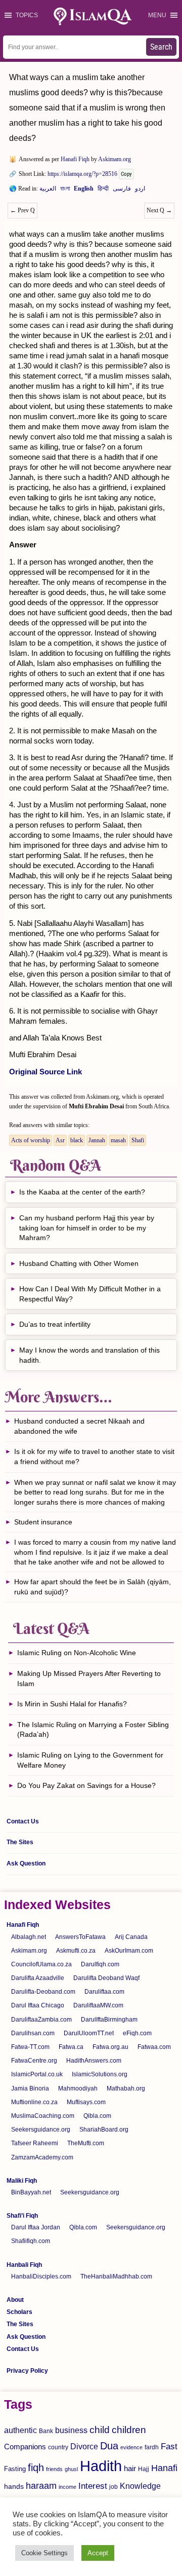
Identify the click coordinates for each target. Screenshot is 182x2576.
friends (54, 2469)
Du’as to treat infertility (55, 1324)
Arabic (48, 191)
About (15, 2300)
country (58, 2447)
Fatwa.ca (71, 2047)
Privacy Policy (27, 2371)
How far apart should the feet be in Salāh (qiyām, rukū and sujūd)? (93, 1587)
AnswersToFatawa (80, 1937)
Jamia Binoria (30, 2088)
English (84, 191)
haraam (41, 2486)
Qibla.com (97, 2116)
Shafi (138, 1140)
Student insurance (43, 1522)
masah (118, 1140)
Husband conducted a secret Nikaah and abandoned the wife (79, 1426)
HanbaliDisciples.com (41, 2276)
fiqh (36, 2468)
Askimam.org (115, 159)
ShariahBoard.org (104, 2130)
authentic (20, 2430)
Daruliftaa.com (104, 1992)
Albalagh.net (29, 1937)
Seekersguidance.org (41, 2130)
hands (14, 2487)
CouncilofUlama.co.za (41, 1964)
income (67, 2487)
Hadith (101, 2466)
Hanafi (164, 2468)
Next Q (159, 210)
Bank (46, 2431)
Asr (60, 1140)
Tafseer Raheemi (35, 2143)
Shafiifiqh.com (31, 2241)
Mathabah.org (126, 2088)
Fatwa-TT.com (30, 2047)
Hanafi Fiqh (75, 159)
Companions (25, 2447)
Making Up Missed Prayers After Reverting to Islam (89, 1678)
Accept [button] (98, 2553)
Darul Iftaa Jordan (36, 2227)
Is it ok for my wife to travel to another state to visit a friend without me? (94, 1457)
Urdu (140, 191)
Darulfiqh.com (100, 1964)
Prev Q (22, 210)
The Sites (20, 1842)
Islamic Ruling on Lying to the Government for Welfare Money (90, 1760)
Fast (169, 2447)
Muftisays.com (86, 2102)
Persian (122, 191)
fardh (152, 2447)
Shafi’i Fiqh (22, 2216)
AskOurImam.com (129, 1951)
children (129, 2430)
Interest (93, 2486)
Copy (126, 174)
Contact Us (23, 1821)
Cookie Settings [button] (44, 2553)
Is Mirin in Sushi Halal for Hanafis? (72, 1704)
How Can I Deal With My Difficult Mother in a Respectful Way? (90, 1294)
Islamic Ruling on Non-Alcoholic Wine (77, 1653)
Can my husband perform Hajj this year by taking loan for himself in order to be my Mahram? (87, 1228)
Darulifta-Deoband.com (43, 1992)
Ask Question (26, 1863)
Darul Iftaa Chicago (38, 2005)
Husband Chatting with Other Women (79, 1263)
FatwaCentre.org (34, 2061)
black (77, 1140)
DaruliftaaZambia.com (41, 2020)
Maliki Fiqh (22, 2181)
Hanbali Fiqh (24, 2265)
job (113, 2487)
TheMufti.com (86, 2143)
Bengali (65, 191)
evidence (131, 2447)
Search (161, 47)
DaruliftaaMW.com (98, 2005)
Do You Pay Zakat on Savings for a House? (86, 1785)
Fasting (15, 2469)
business (71, 2430)
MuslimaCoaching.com (43, 2116)
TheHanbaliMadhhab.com (116, 2276)
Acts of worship (31, 1140)
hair (130, 2468)
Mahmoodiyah (78, 2088)
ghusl (71, 2469)
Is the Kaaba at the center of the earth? (82, 1192)
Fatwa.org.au (110, 2047)
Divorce (84, 2446)
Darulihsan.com (33, 2033)
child (100, 2430)
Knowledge (140, 2486)
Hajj (144, 2469)
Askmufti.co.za (76, 1951)
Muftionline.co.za (34, 2102)
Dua (109, 2446)
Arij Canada (131, 1937)
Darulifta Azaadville (38, 1978)
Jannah (97, 1140)
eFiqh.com (137, 2033)
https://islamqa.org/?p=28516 (82, 174)
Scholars (19, 2312)
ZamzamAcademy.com (42, 2157)
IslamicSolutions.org (100, 2074)
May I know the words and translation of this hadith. (89, 1355)
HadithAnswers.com (94, 2061)
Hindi (103, 191)
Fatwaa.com (154, 2047)
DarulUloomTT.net (89, 2033)
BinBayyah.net (31, 2192)
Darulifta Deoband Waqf (106, 1978)
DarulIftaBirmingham (109, 2020)
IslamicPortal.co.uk (37, 2074)
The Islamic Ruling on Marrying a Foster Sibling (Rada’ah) (93, 1730)
